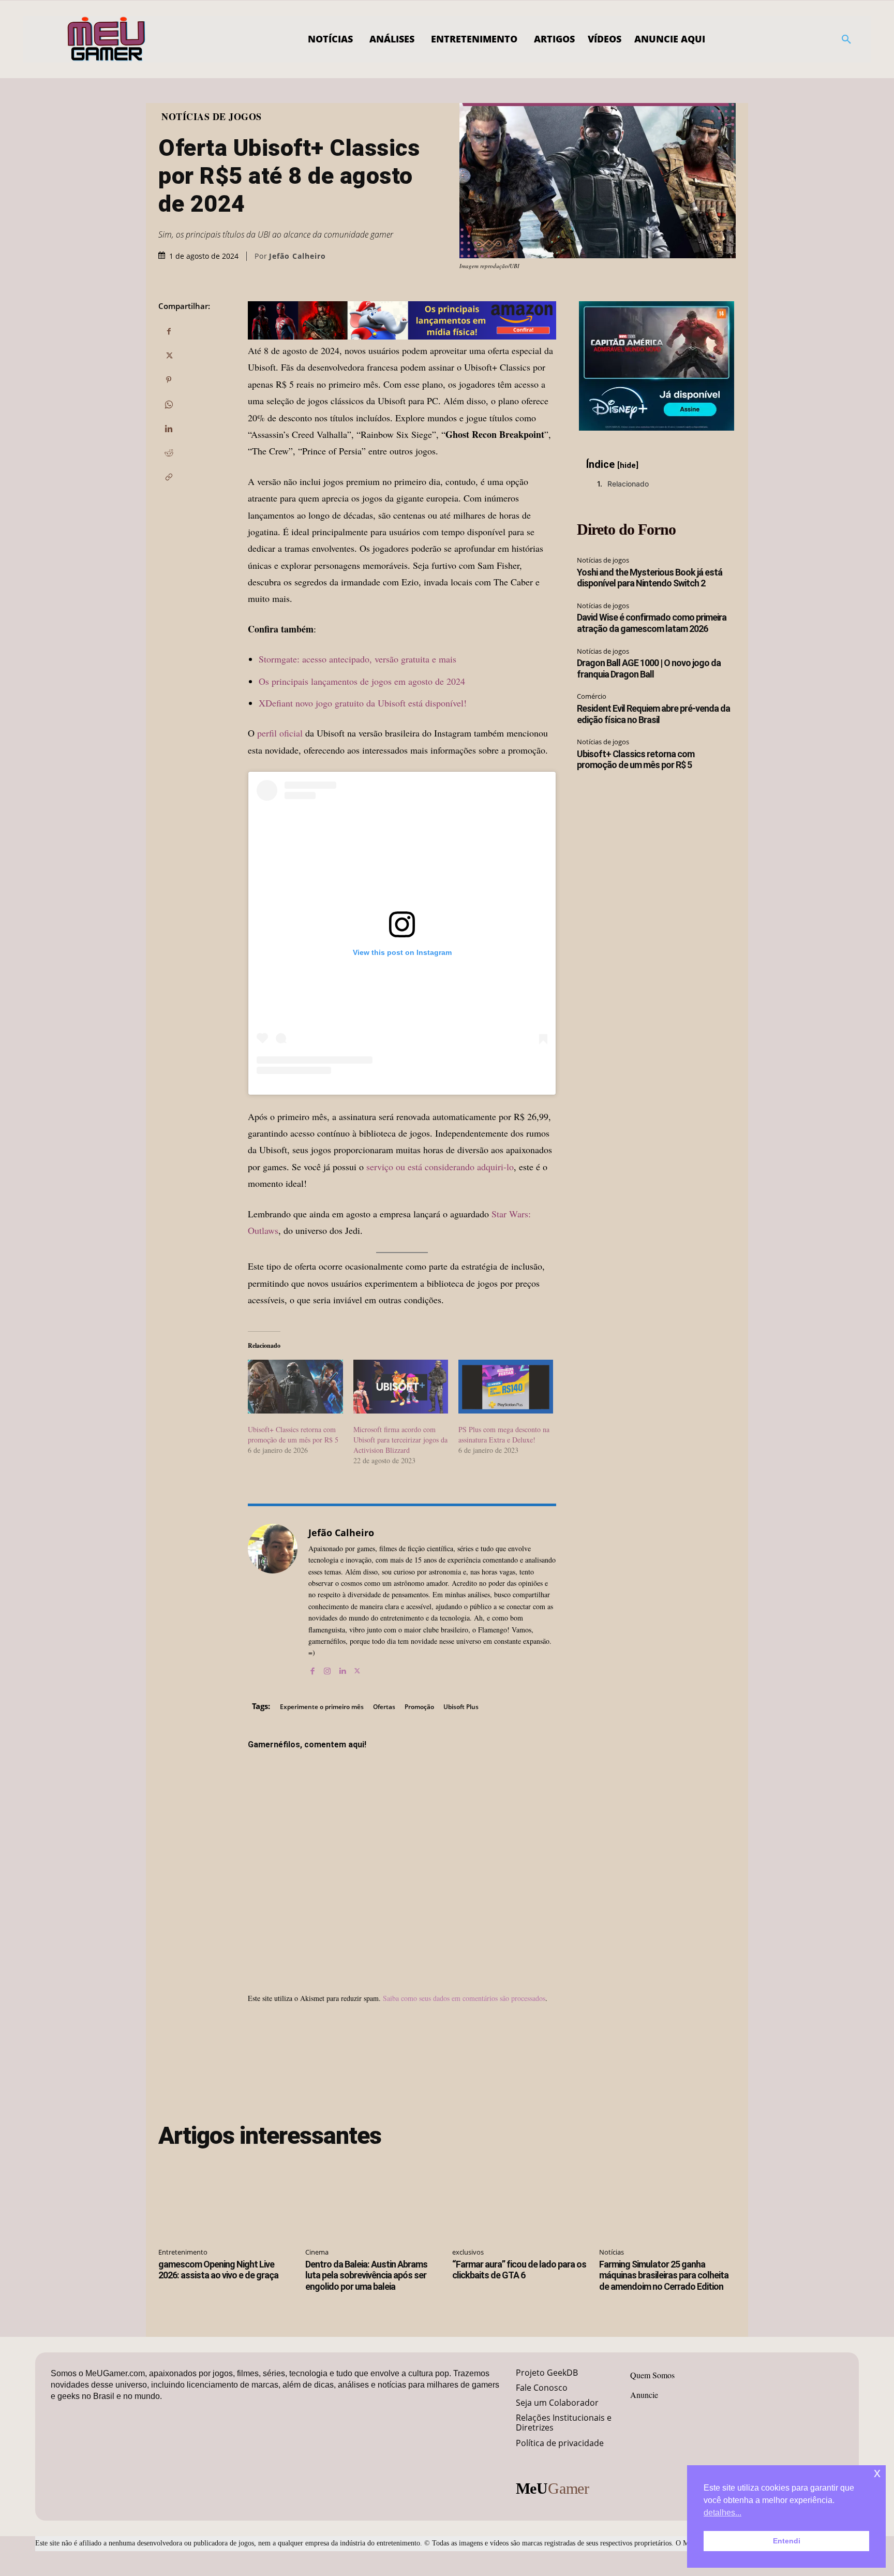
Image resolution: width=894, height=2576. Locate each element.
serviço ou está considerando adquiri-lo (440, 1167)
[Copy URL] (169, 477)
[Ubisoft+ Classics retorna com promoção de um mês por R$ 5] (295, 1387)
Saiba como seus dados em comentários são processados (464, 1998)
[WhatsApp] (169, 404)
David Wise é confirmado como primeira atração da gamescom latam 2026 (652, 623)
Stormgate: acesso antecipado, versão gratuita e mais (357, 659)
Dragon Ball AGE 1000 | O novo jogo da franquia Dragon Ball (649, 668)
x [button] (877, 2473)
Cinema (317, 2252)
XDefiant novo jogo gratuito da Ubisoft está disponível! (363, 703)
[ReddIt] (169, 453)
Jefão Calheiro (297, 256)
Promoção (419, 1707)
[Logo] (107, 39)
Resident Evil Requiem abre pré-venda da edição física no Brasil (653, 714)
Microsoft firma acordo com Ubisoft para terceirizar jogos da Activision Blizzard (400, 1440)
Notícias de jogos (212, 116)
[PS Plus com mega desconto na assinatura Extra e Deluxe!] (506, 1387)
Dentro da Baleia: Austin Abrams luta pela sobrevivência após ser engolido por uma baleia (366, 2275)
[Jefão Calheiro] (273, 1600)
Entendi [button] (787, 2541)
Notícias (612, 2252)
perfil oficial (280, 733)
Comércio (592, 696)
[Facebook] (169, 331)
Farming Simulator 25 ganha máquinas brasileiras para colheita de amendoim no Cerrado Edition (664, 2275)
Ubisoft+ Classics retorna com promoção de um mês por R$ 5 (293, 1434)
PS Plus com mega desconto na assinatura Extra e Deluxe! (504, 1434)
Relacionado (628, 484)
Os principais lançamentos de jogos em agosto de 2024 (362, 681)
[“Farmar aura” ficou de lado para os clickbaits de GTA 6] (520, 2199)
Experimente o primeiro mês (322, 1707)
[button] (846, 39)
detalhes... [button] (722, 2513)
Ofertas (384, 1707)
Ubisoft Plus (461, 1707)
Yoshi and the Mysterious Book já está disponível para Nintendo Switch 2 (650, 578)
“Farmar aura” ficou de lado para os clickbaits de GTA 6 (519, 2270)
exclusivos (468, 2252)
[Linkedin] (169, 429)
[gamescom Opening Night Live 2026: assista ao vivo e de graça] (227, 2199)
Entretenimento (183, 2252)
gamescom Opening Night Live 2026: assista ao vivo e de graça (218, 2270)
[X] (169, 356)
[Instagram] (327, 1668)
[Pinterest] (169, 380)
